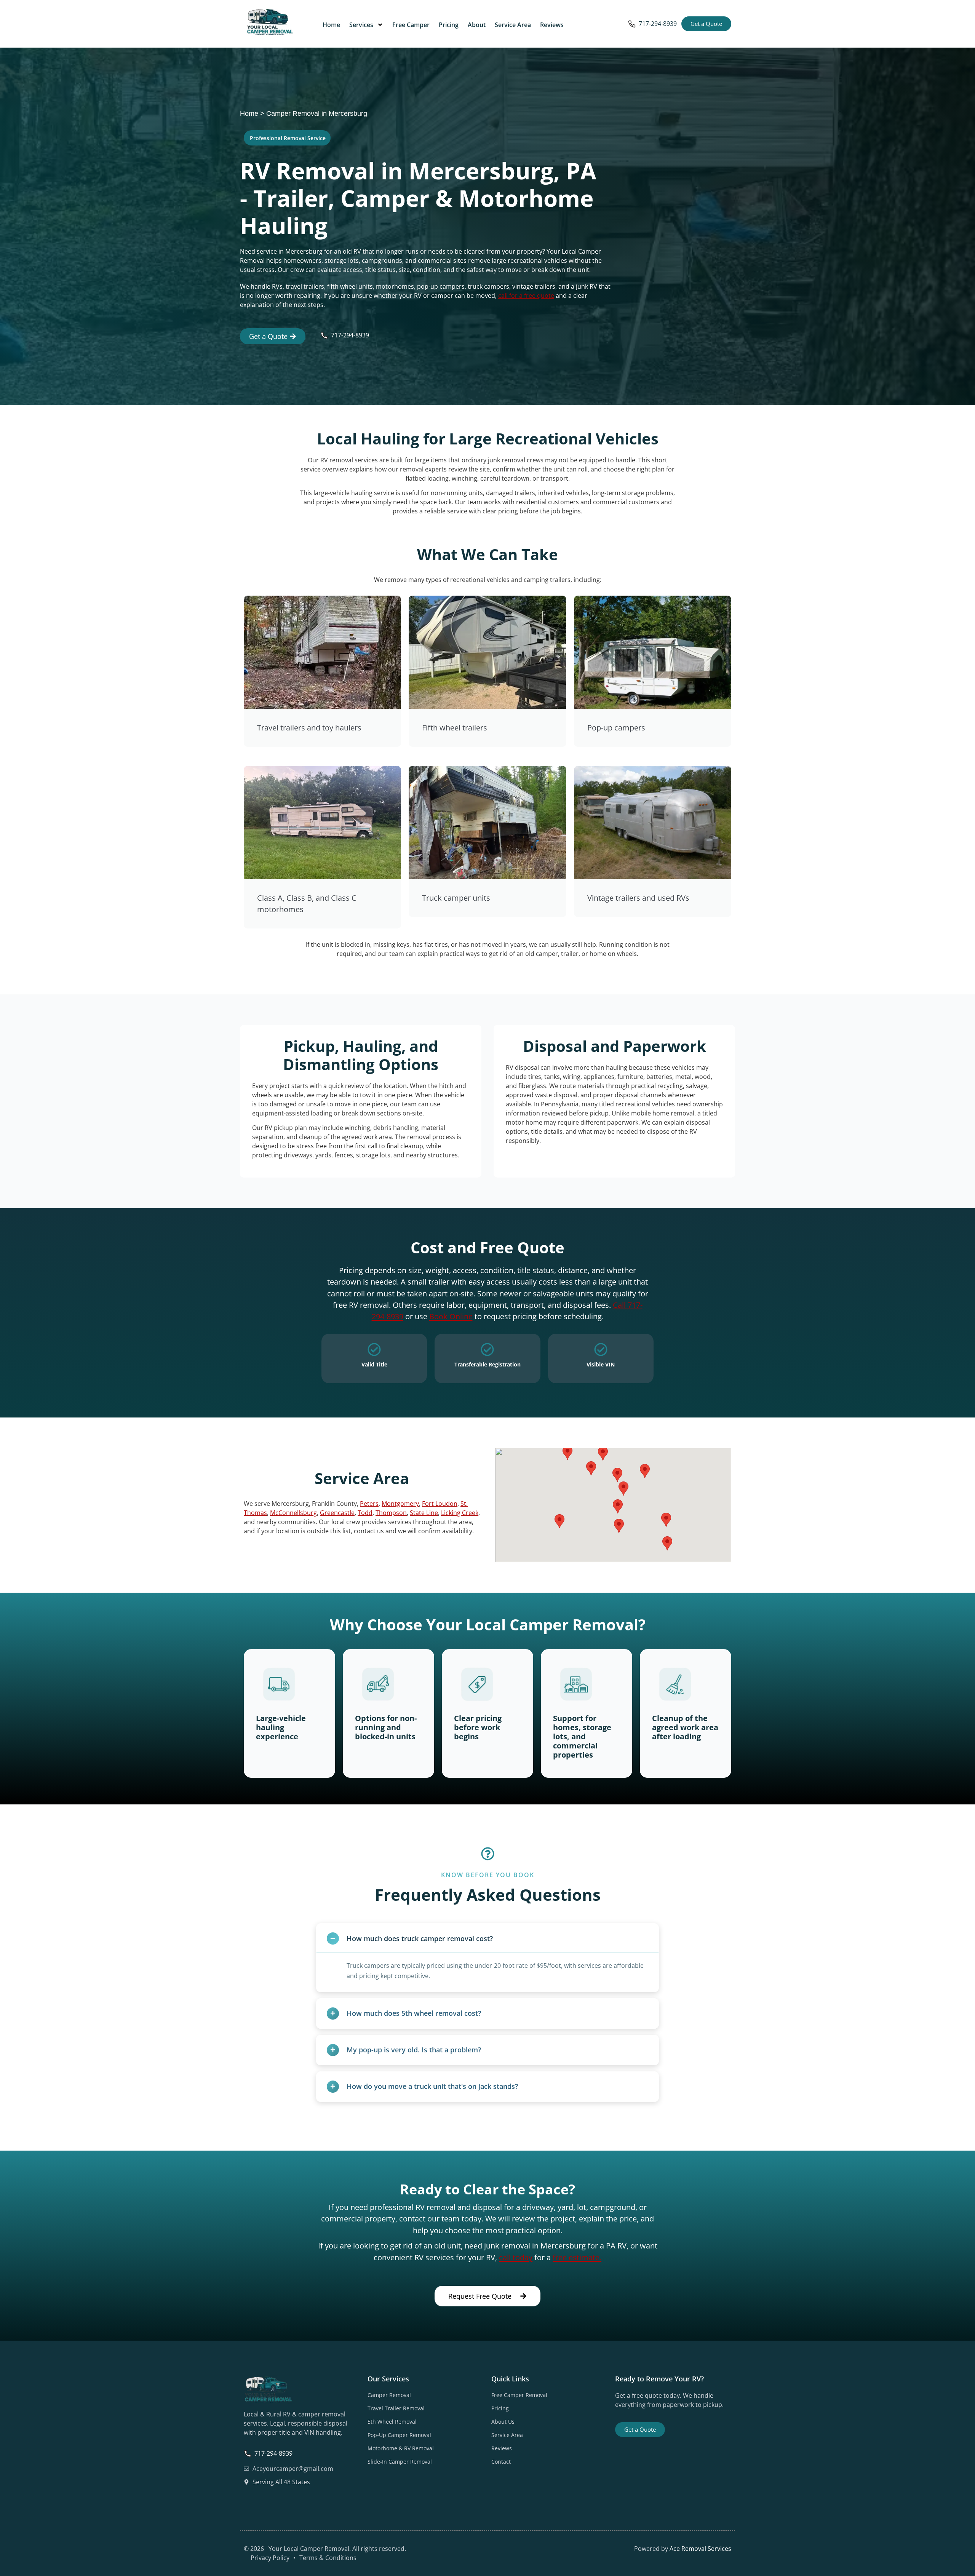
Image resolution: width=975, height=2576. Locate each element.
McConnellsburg (293, 1513)
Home (331, 25)
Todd (365, 1513)
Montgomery (400, 1504)
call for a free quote (526, 296)
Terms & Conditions (328, 2558)
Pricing (449, 25)
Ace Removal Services (700, 2549)
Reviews (552, 25)
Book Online (451, 1316)
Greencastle (337, 1513)
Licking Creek (460, 1513)
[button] (618, 1506)
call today (516, 2257)
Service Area (513, 25)
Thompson (391, 1513)
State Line (424, 1513)
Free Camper (411, 25)
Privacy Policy (270, 2558)
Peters (369, 1504)
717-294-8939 (658, 24)
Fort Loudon (440, 1504)
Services (361, 25)
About (477, 25)
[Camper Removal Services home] (270, 23)
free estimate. (577, 2257)
